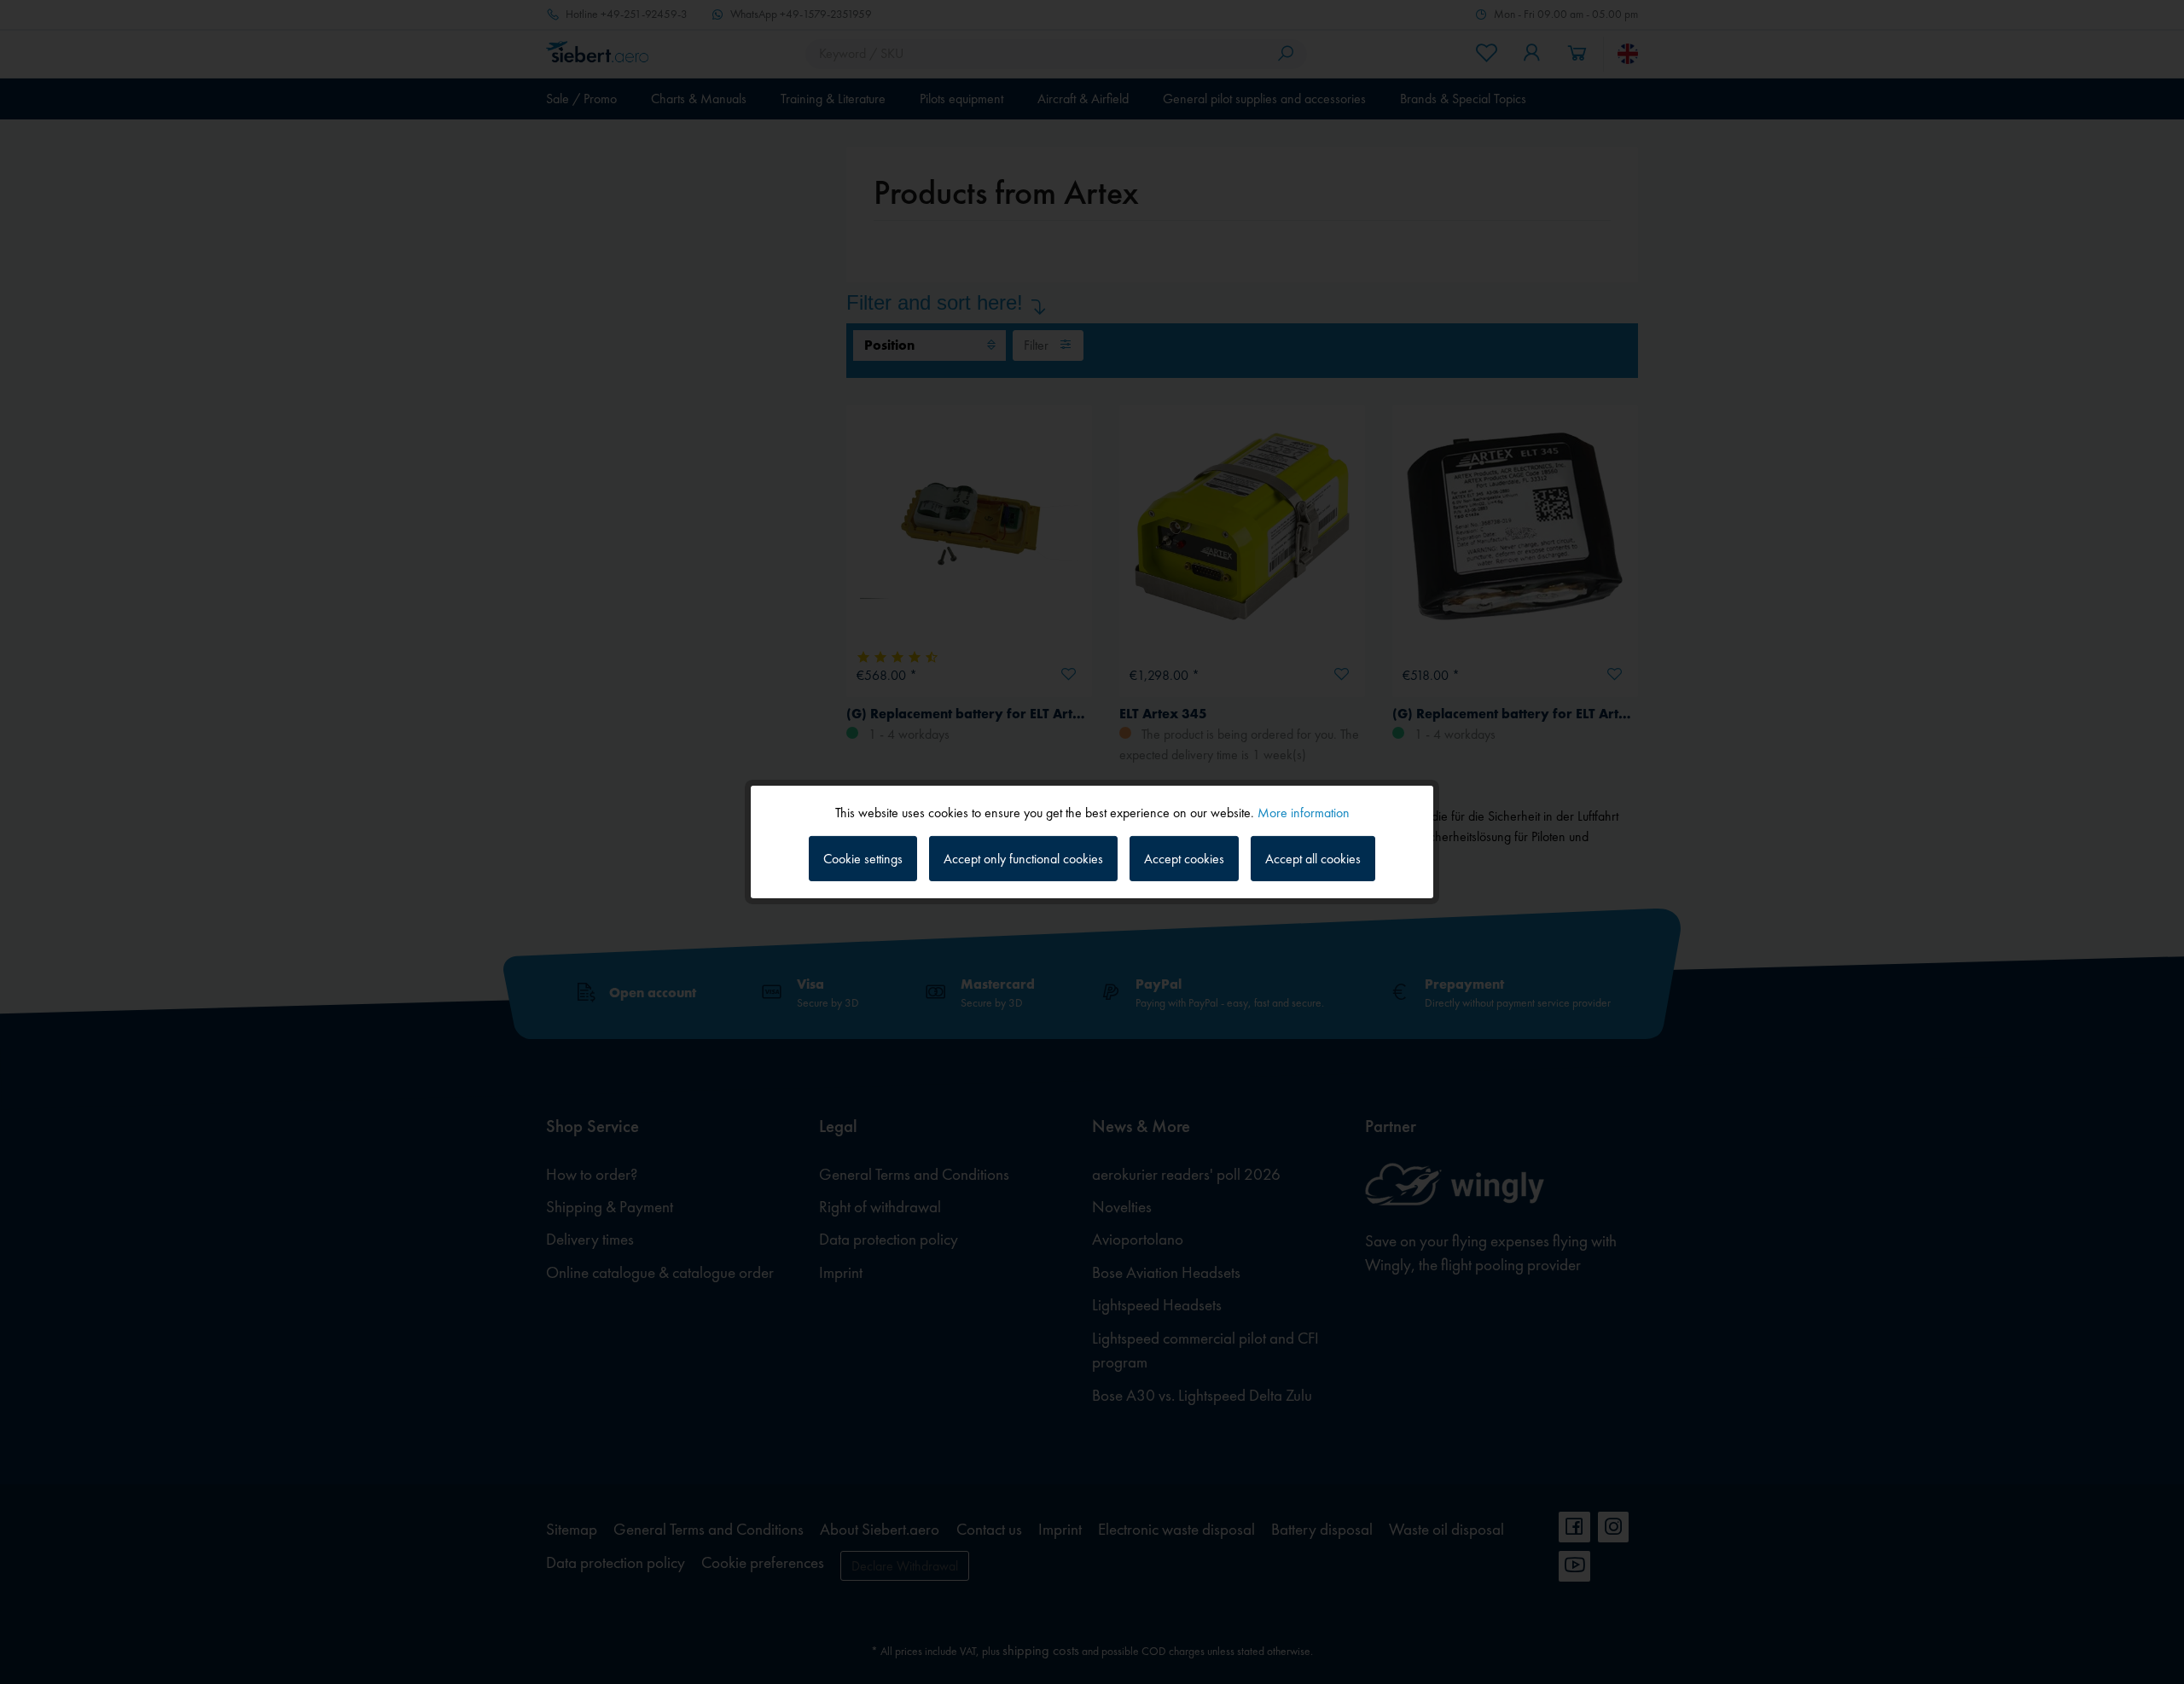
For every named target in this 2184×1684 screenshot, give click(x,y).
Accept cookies (1184, 859)
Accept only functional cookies (1023, 859)
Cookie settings (863, 859)
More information (1304, 813)
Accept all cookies (1313, 859)
